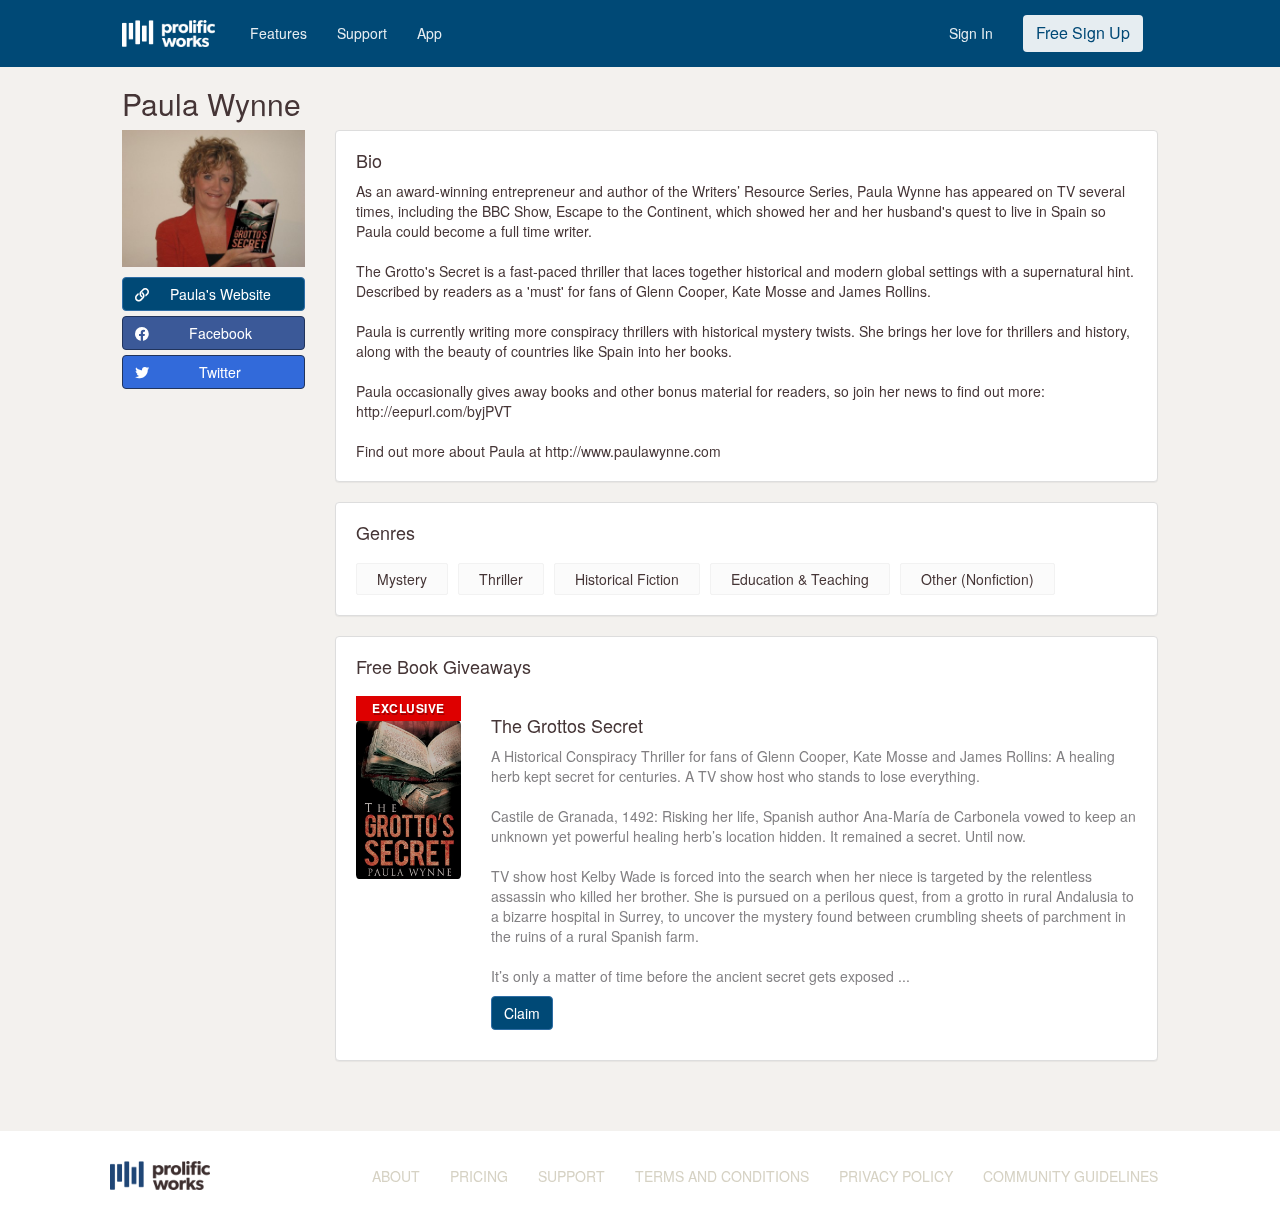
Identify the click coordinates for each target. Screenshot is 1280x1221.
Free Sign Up (1083, 32)
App (429, 33)
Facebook (220, 333)
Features (278, 33)
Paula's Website (220, 294)
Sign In (971, 33)
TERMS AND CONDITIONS (722, 1176)
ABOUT (396, 1176)
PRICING (479, 1176)
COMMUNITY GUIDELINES (1070, 1176)
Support (362, 33)
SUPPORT (571, 1176)
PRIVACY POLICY (896, 1176)
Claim (522, 1013)
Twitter (220, 372)
